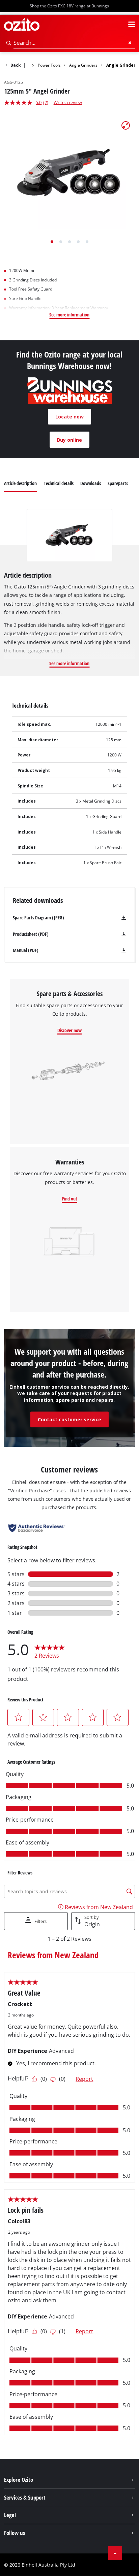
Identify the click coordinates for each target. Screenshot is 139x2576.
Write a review (68, 102)
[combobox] (74, 43)
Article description (20, 483)
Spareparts (118, 483)
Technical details (59, 483)
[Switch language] (119, 25)
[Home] (29, 65)
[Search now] (9, 43)
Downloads (91, 483)
